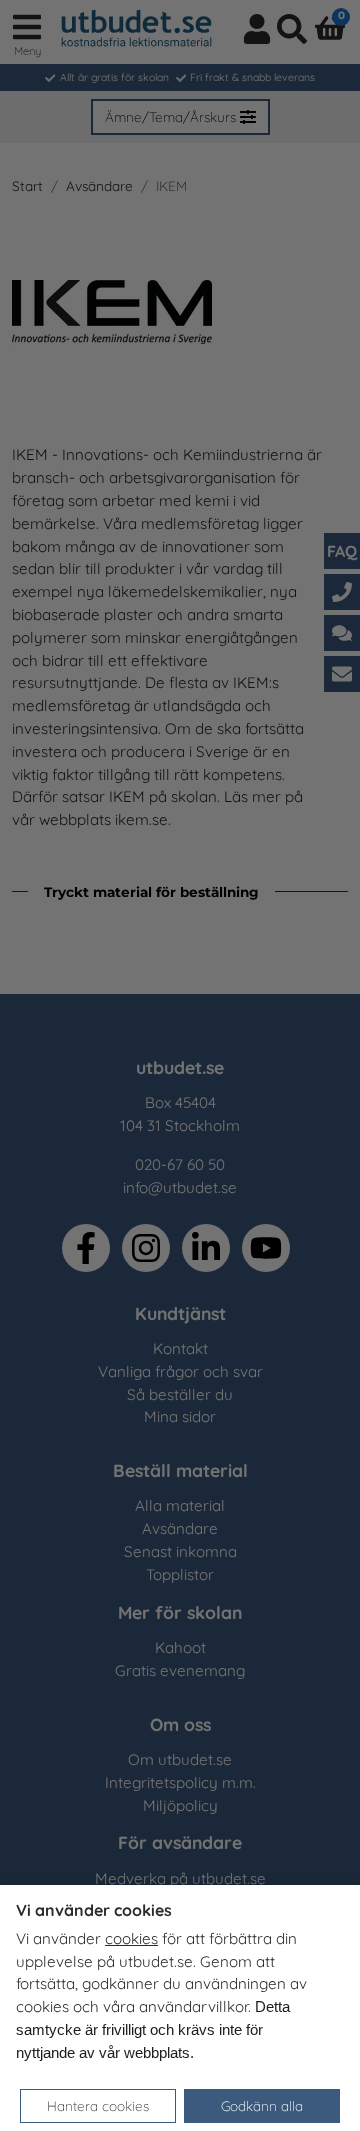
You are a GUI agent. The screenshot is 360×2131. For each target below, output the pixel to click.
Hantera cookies (98, 2105)
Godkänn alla (262, 2105)
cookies (131, 1938)
